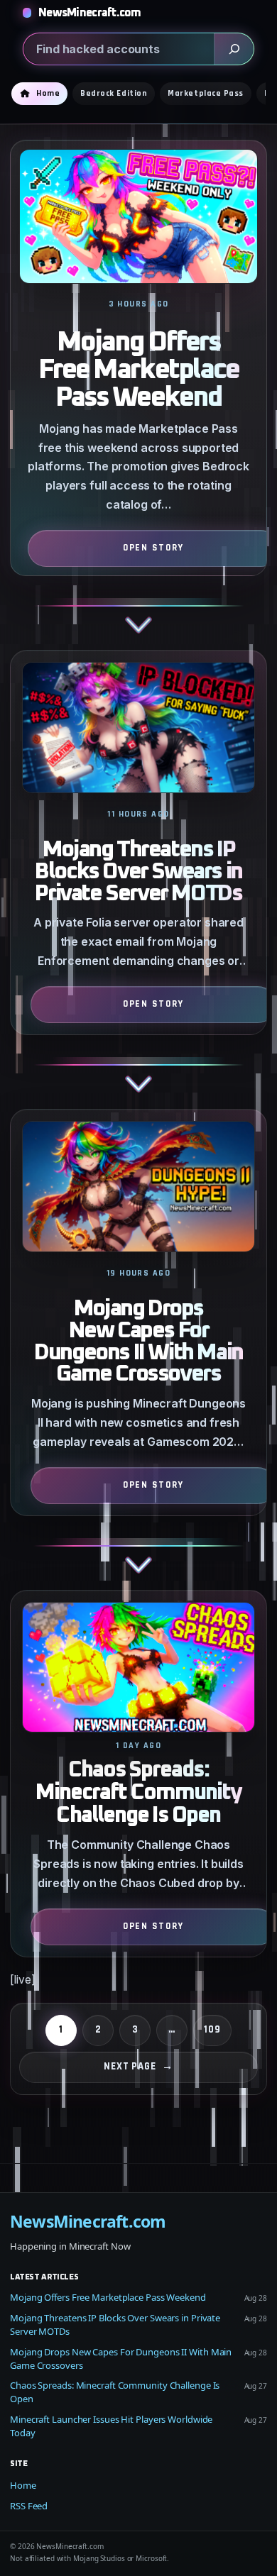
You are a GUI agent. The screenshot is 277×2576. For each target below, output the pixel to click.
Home (23, 2485)
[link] (138, 395)
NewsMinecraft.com (90, 13)
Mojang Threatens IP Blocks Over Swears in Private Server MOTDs (138, 872)
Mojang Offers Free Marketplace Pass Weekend (138, 370)
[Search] (234, 49)
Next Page (138, 2066)
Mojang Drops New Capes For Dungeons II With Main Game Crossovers (138, 1342)
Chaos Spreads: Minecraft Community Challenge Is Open (138, 1793)
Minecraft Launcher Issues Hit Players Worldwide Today (111, 2426)
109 (212, 2029)
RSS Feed (29, 2506)
